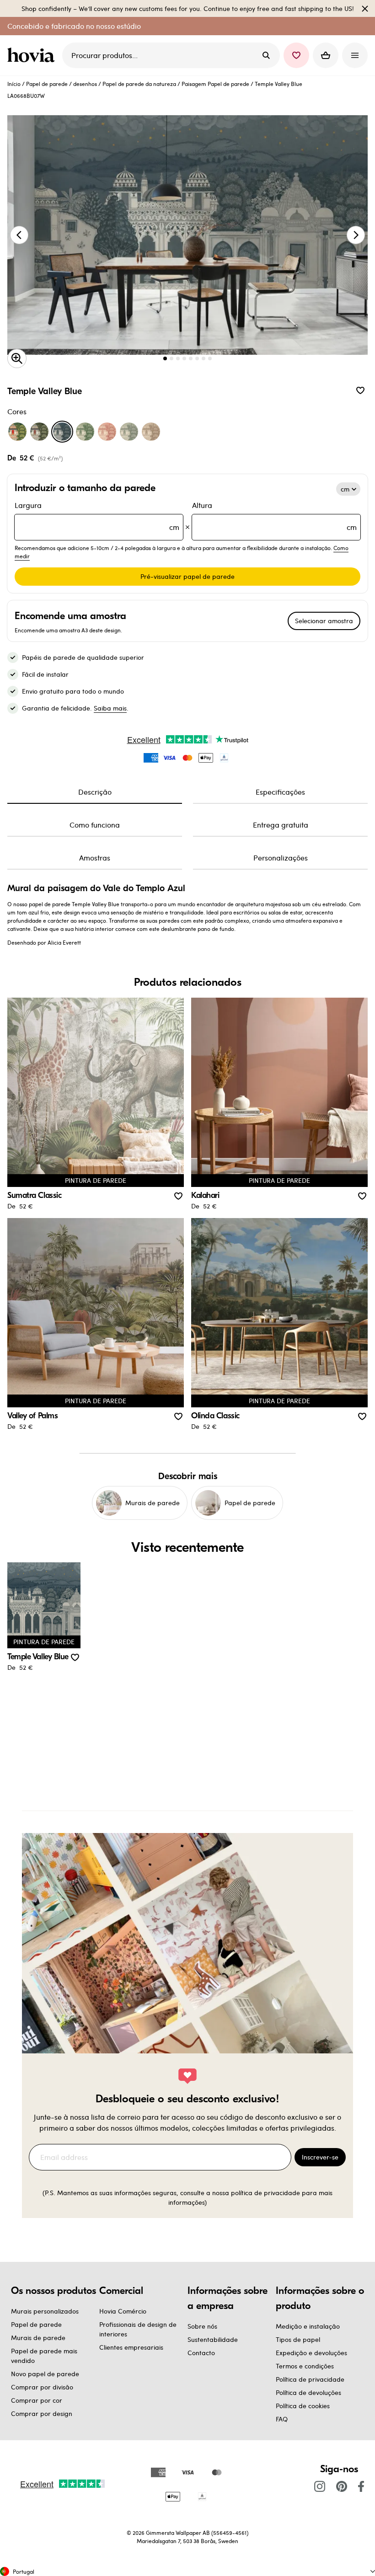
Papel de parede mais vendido (44, 2356)
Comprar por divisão (42, 2387)
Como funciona (95, 825)
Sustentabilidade (213, 2339)
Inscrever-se (320, 2157)
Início (14, 84)
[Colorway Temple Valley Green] (85, 432)
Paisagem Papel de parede (215, 84)
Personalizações (281, 858)
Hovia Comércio (123, 2311)
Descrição (95, 792)
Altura (274, 516)
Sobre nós (202, 2326)
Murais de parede (38, 2338)
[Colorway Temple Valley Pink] (107, 432)
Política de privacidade (310, 2379)
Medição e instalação (308, 2326)
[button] (296, 55)
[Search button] (266, 55)
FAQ (282, 2419)
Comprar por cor (37, 2400)
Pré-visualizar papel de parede (187, 576)
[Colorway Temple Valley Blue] (62, 432)
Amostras (95, 858)
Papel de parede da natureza (139, 84)
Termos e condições (305, 2366)
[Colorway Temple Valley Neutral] (151, 432)
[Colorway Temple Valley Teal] (129, 432)
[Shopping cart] (326, 55)
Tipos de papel (298, 2339)
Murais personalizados (45, 2311)
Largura (97, 516)
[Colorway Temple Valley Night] (39, 432)
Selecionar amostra (324, 621)
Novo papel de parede (45, 2374)
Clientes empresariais (131, 2347)
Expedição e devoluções (311, 2353)
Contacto (201, 2353)
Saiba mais (110, 708)
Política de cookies (303, 2406)
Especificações (280, 792)
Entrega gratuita (281, 825)
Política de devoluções (308, 2392)
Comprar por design (42, 2413)
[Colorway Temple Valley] (17, 432)
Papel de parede (47, 84)
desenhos (85, 84)
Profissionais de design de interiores (138, 2329)
